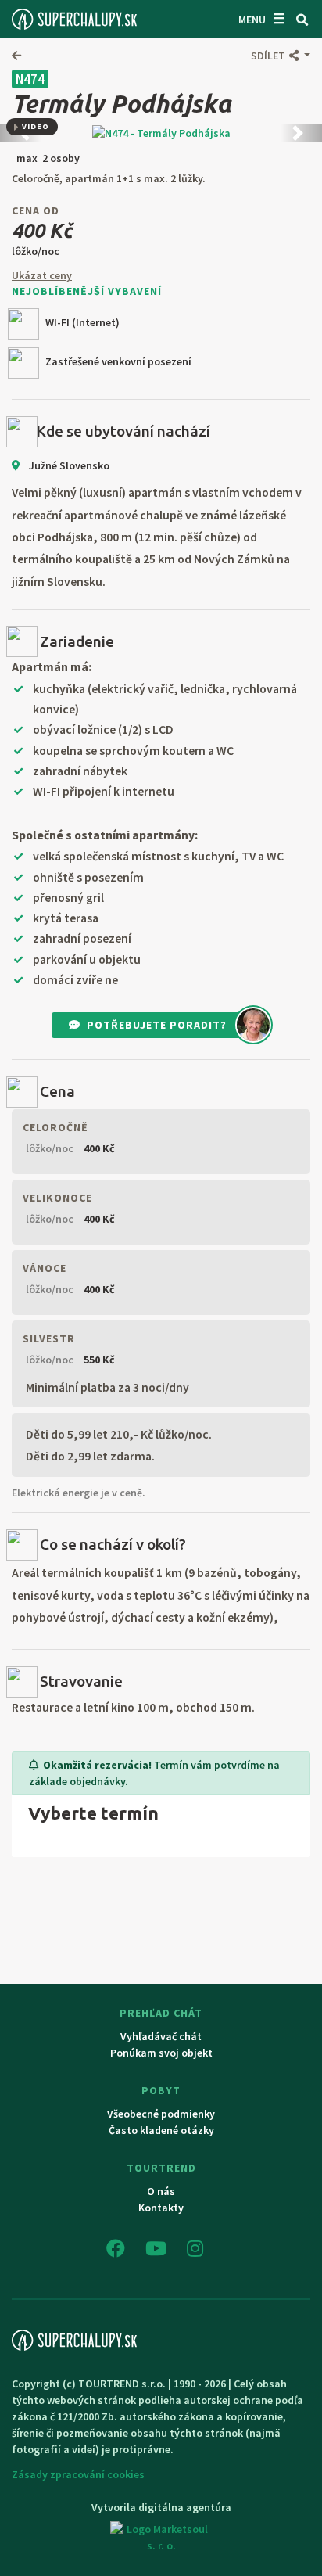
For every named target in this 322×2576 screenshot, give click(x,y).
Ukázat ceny (42, 275)
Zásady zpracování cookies (78, 2474)
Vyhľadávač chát (161, 2036)
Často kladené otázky (161, 2130)
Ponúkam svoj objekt (161, 2053)
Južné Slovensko (68, 465)
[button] (281, 56)
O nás (161, 2191)
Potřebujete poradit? (157, 1025)
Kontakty (161, 2208)
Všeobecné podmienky (161, 2114)
